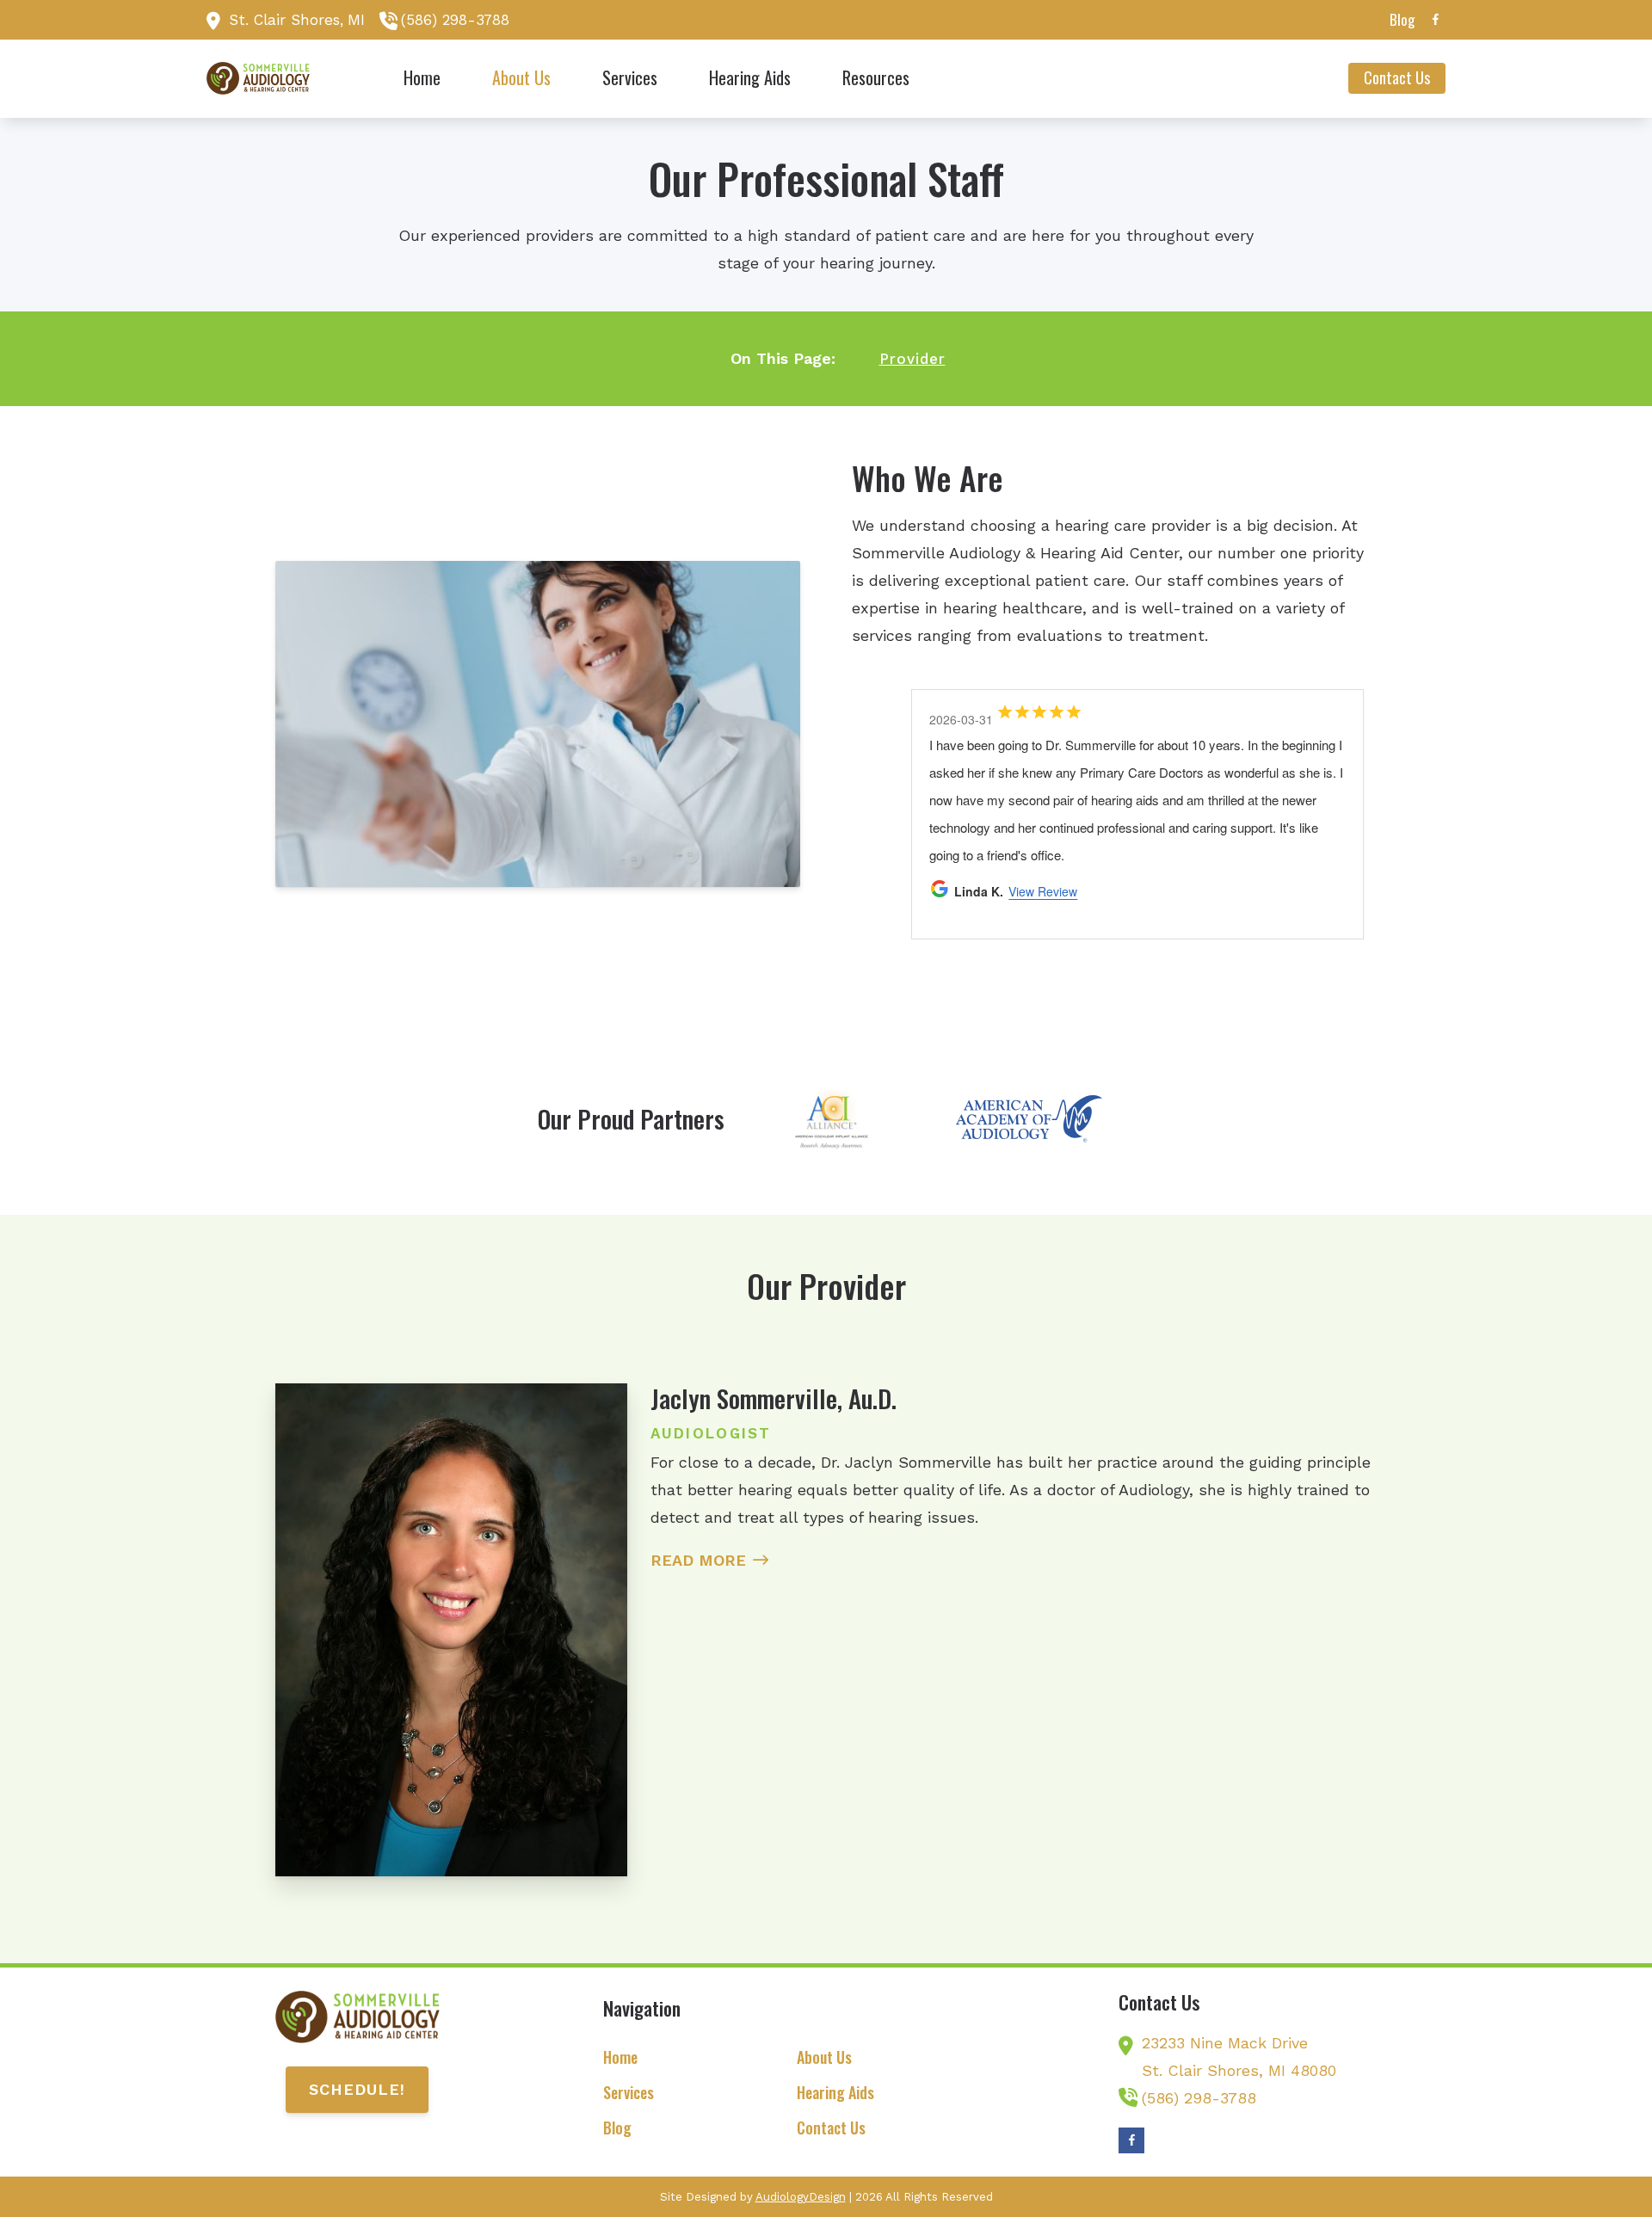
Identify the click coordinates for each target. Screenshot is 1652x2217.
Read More (698, 1560)
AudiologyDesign (801, 2197)
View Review (1026, 781)
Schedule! (357, 2089)
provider (912, 359)
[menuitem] (1397, 20)
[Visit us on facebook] (1435, 19)
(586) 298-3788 (455, 20)
